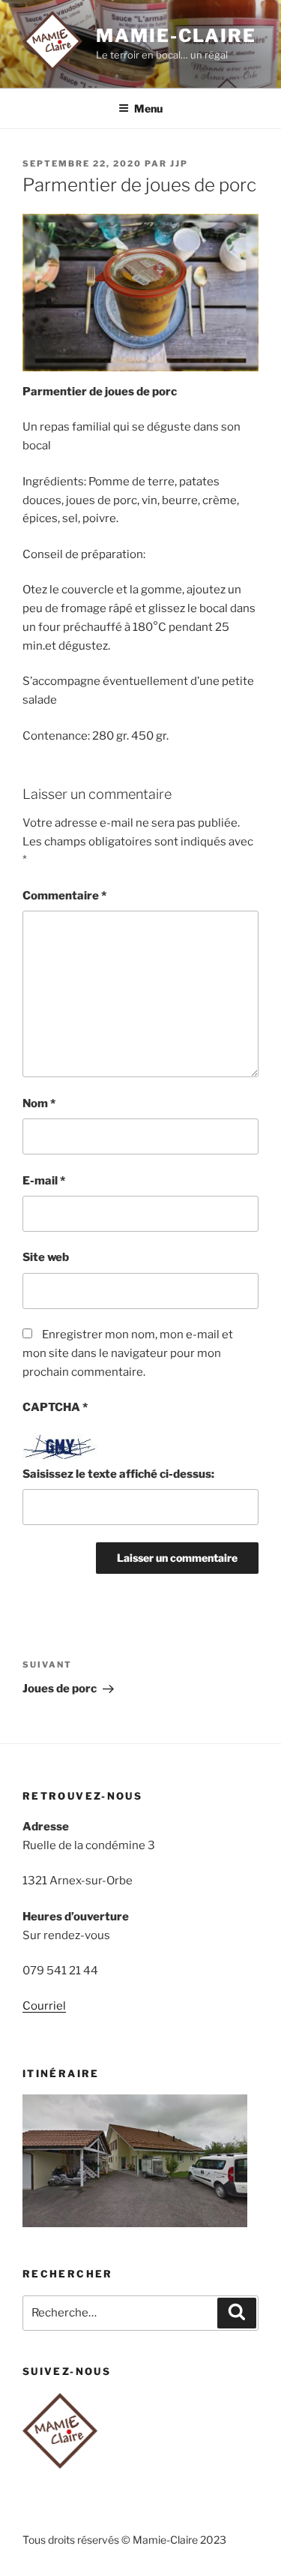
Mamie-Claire (176, 36)
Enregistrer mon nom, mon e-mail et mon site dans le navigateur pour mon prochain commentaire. (128, 1353)
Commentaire (64, 896)
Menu (148, 108)
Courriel (44, 2006)
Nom (39, 1103)
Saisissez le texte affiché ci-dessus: (118, 1474)
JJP (179, 164)
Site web (46, 1257)
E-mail (44, 1181)
